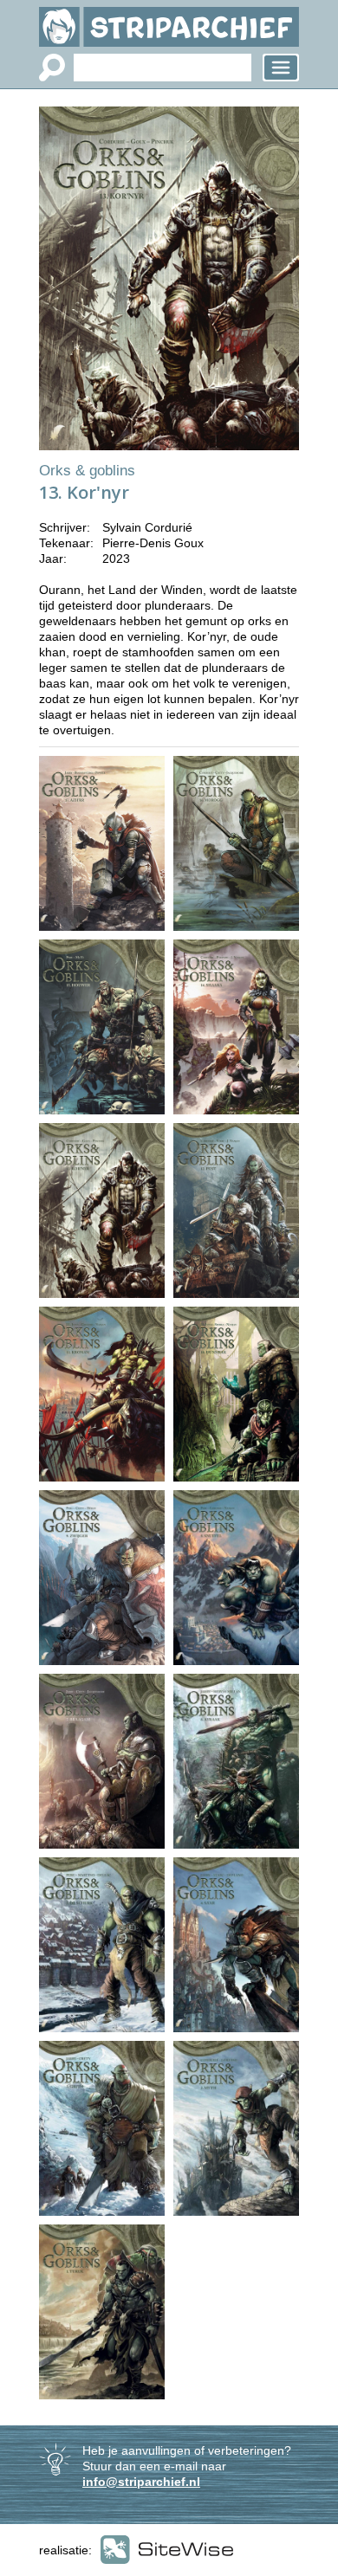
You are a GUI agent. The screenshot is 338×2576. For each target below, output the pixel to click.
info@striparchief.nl (141, 2482)
